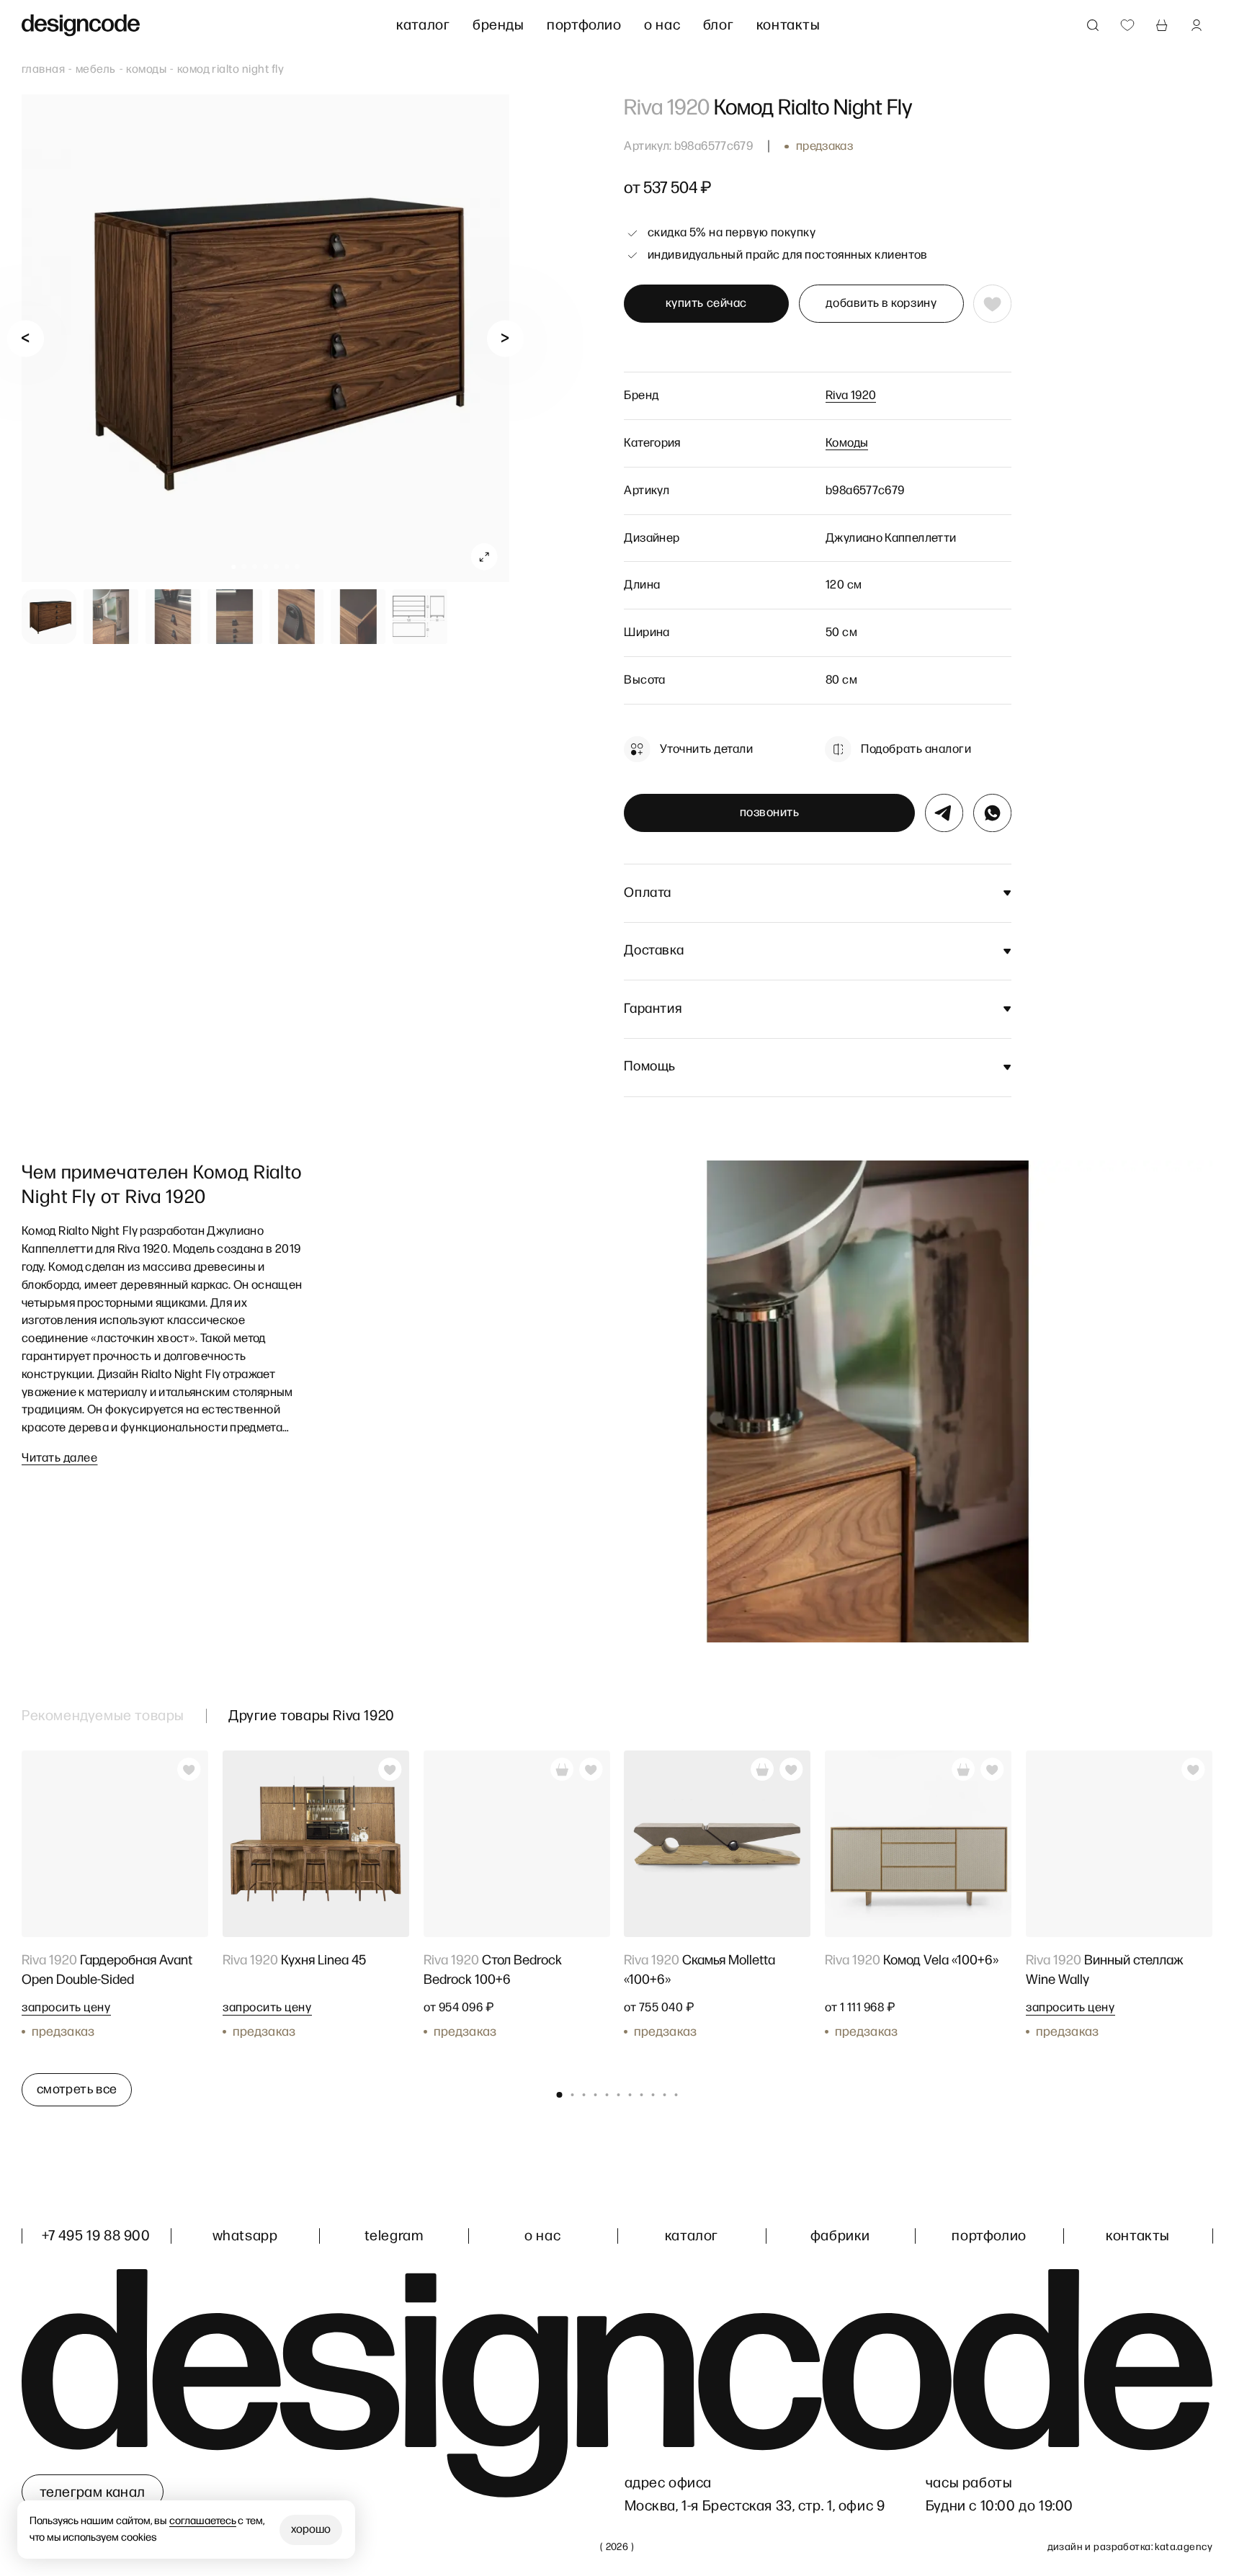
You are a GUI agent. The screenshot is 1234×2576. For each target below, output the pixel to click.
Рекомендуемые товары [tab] (103, 1716)
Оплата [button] (648, 893)
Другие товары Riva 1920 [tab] (312, 1716)
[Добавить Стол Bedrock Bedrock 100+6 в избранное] (591, 1769)
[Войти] (1197, 25)
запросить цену (66, 2008)
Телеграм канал (93, 2492)
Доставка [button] (654, 951)
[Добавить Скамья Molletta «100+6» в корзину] (763, 1769)
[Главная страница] (81, 26)
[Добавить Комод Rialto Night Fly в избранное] (992, 304)
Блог (718, 25)
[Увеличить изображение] (484, 557)
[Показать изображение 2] (111, 617)
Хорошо (311, 2530)
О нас (662, 25)
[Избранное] (1127, 25)
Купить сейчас (706, 303)
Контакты (788, 25)
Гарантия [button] (653, 1009)
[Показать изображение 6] (358, 617)
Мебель (96, 70)
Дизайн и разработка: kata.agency (1130, 2547)
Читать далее (59, 1458)
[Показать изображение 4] (235, 617)
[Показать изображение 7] (420, 617)
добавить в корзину (881, 303)
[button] (234, 567)
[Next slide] (505, 338)
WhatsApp (245, 2236)
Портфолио (584, 25)
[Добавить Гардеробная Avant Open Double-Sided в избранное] (189, 1769)
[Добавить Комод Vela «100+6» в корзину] (963, 1769)
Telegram (394, 2236)
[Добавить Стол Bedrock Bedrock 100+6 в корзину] (562, 1769)
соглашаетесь (203, 2521)
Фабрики (840, 2236)
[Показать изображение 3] (173, 617)
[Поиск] (1093, 25)
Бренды (498, 25)
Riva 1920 (851, 395)
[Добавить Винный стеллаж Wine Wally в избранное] (1194, 1769)
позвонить (770, 813)
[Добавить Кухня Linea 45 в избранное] (390, 1769)
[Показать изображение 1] (49, 617)
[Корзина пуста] (1162, 25)
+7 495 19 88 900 (96, 2236)
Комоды (146, 70)
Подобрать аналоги (916, 749)
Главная (43, 70)
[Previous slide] (26, 338)
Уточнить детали (706, 749)
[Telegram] (944, 813)
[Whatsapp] (992, 813)
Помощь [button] (650, 1066)
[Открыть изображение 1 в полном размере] (265, 338)
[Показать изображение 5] (297, 617)
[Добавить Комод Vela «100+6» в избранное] (993, 1769)
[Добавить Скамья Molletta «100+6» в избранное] (792, 1769)
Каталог (423, 25)
